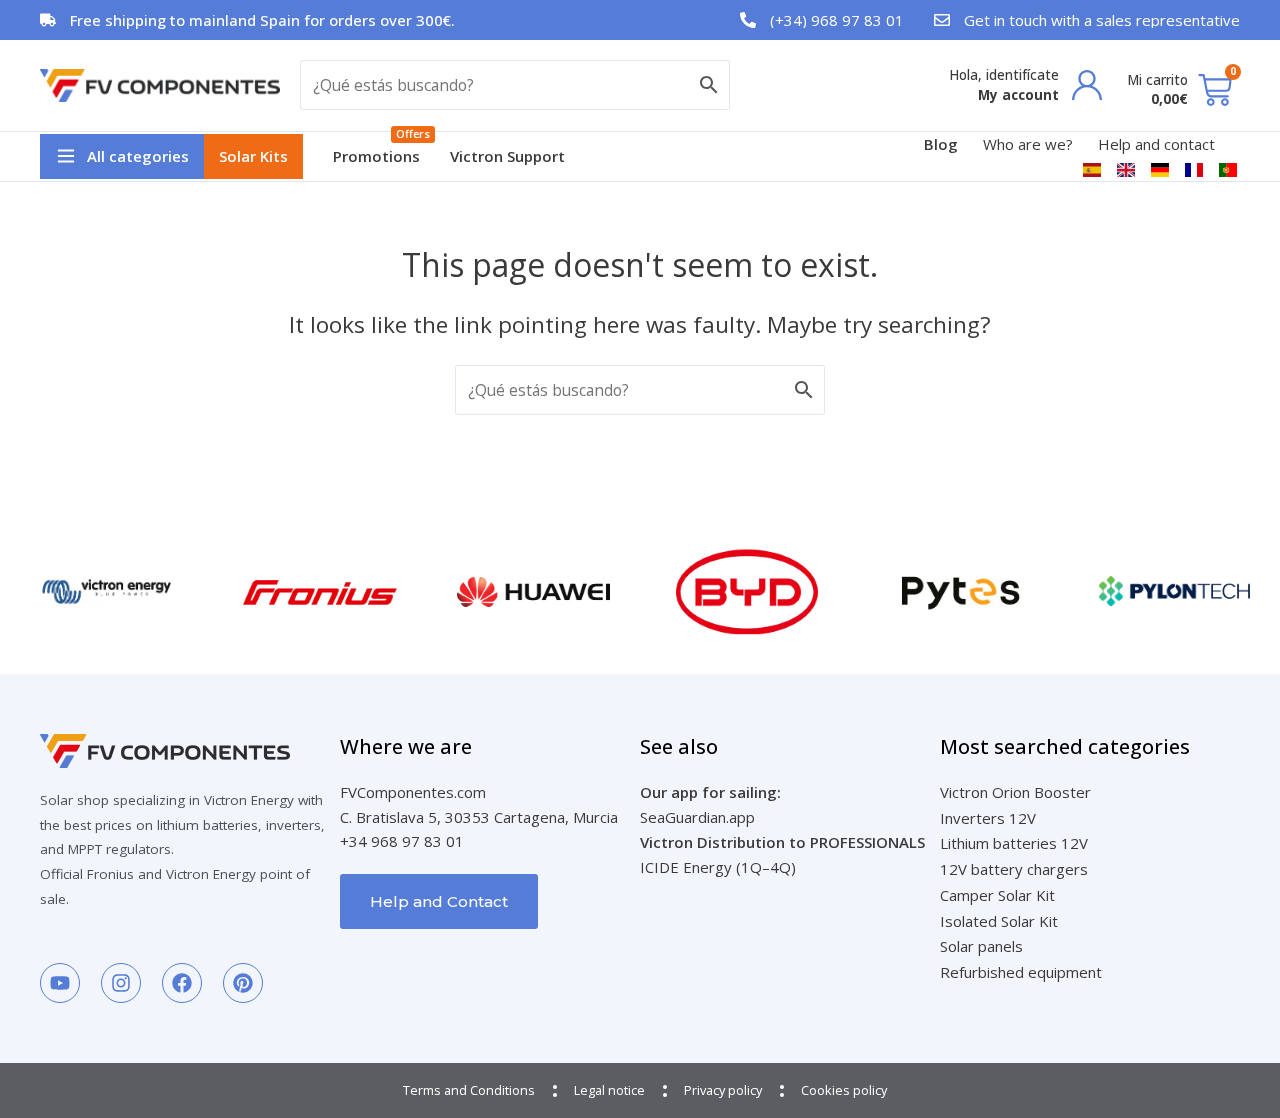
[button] (122, 156)
